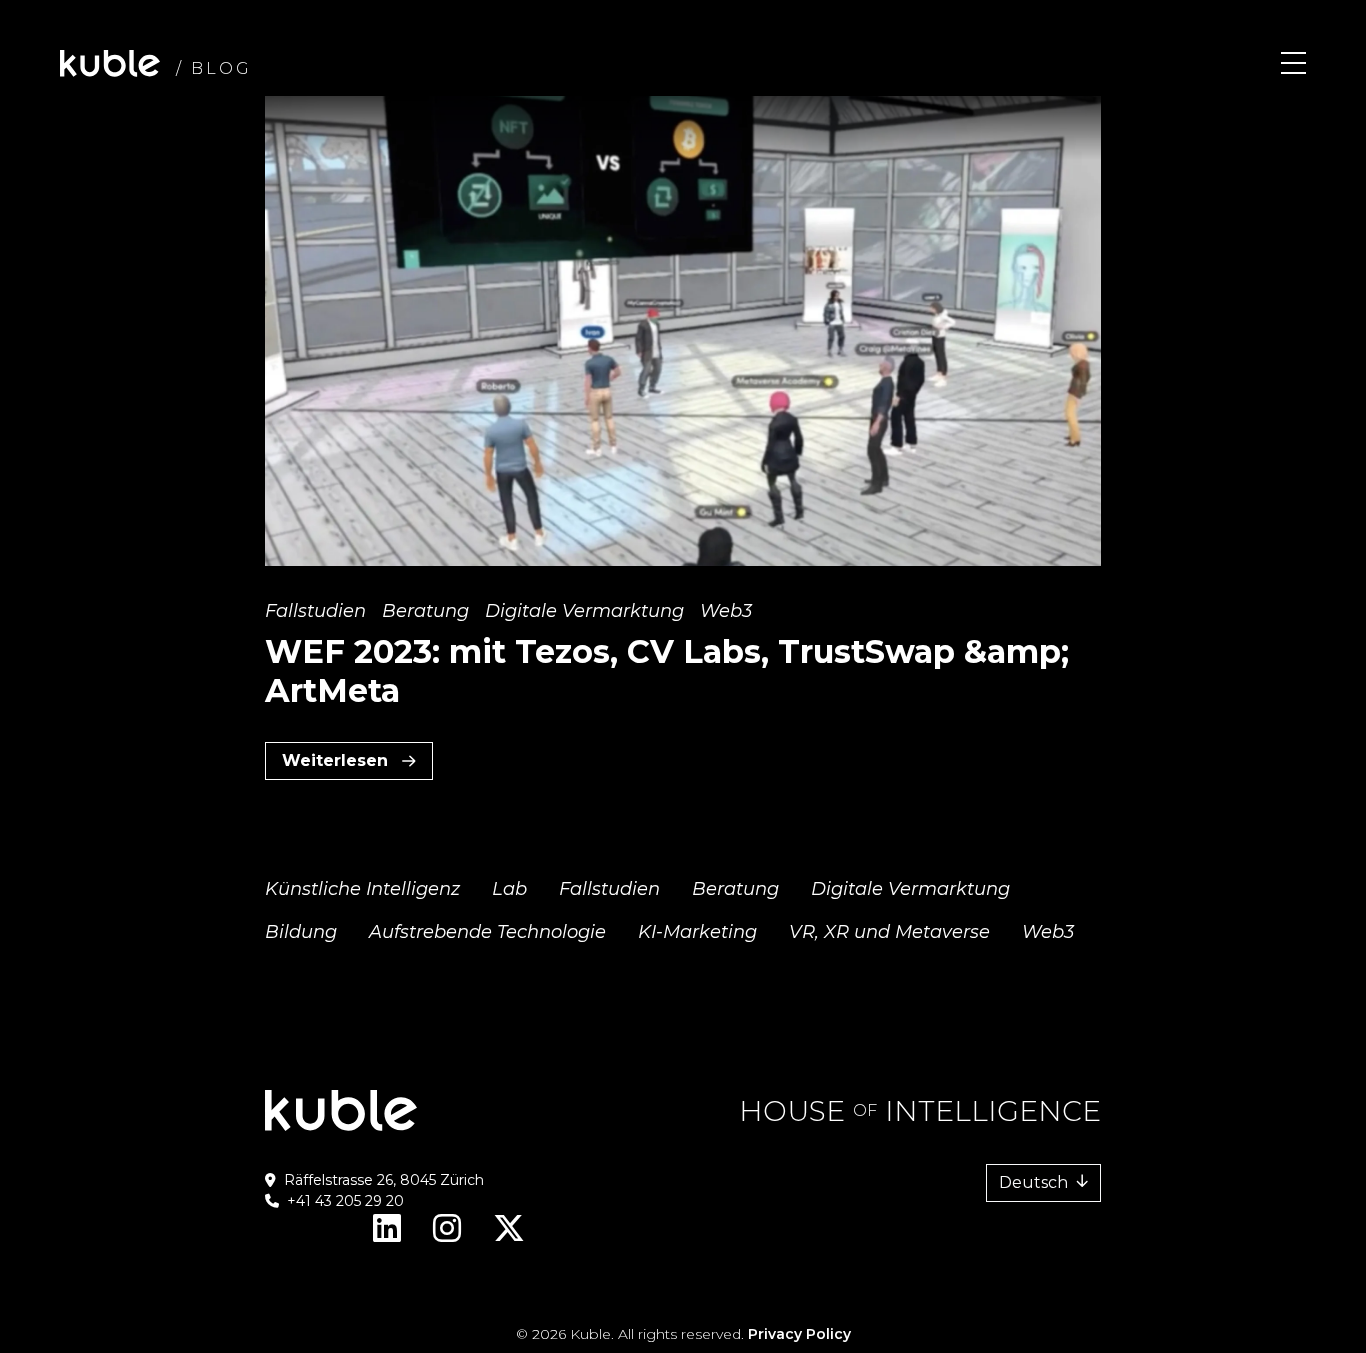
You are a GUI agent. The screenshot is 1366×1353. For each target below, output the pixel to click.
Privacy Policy (799, 1334)
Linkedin (387, 1236)
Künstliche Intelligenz (362, 889)
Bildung (301, 932)
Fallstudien (315, 611)
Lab (509, 889)
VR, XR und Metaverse (889, 932)
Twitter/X (509, 1236)
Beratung (425, 611)
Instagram (447, 1236)
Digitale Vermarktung (584, 611)
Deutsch (1033, 1182)
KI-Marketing (697, 932)
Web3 (726, 611)
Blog (221, 68)
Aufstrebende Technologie (487, 932)
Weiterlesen (357, 765)
